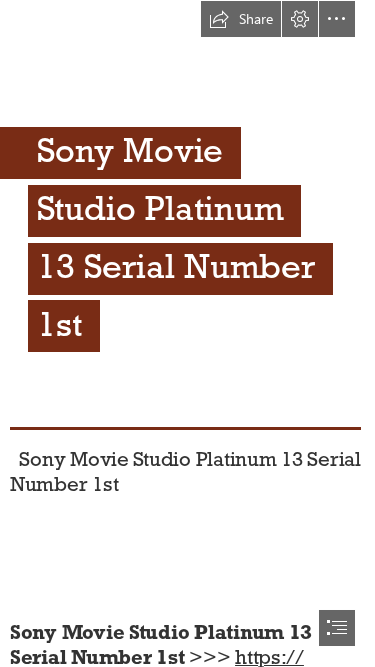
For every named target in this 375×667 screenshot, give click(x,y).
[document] (187, 333)
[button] (241, 19)
